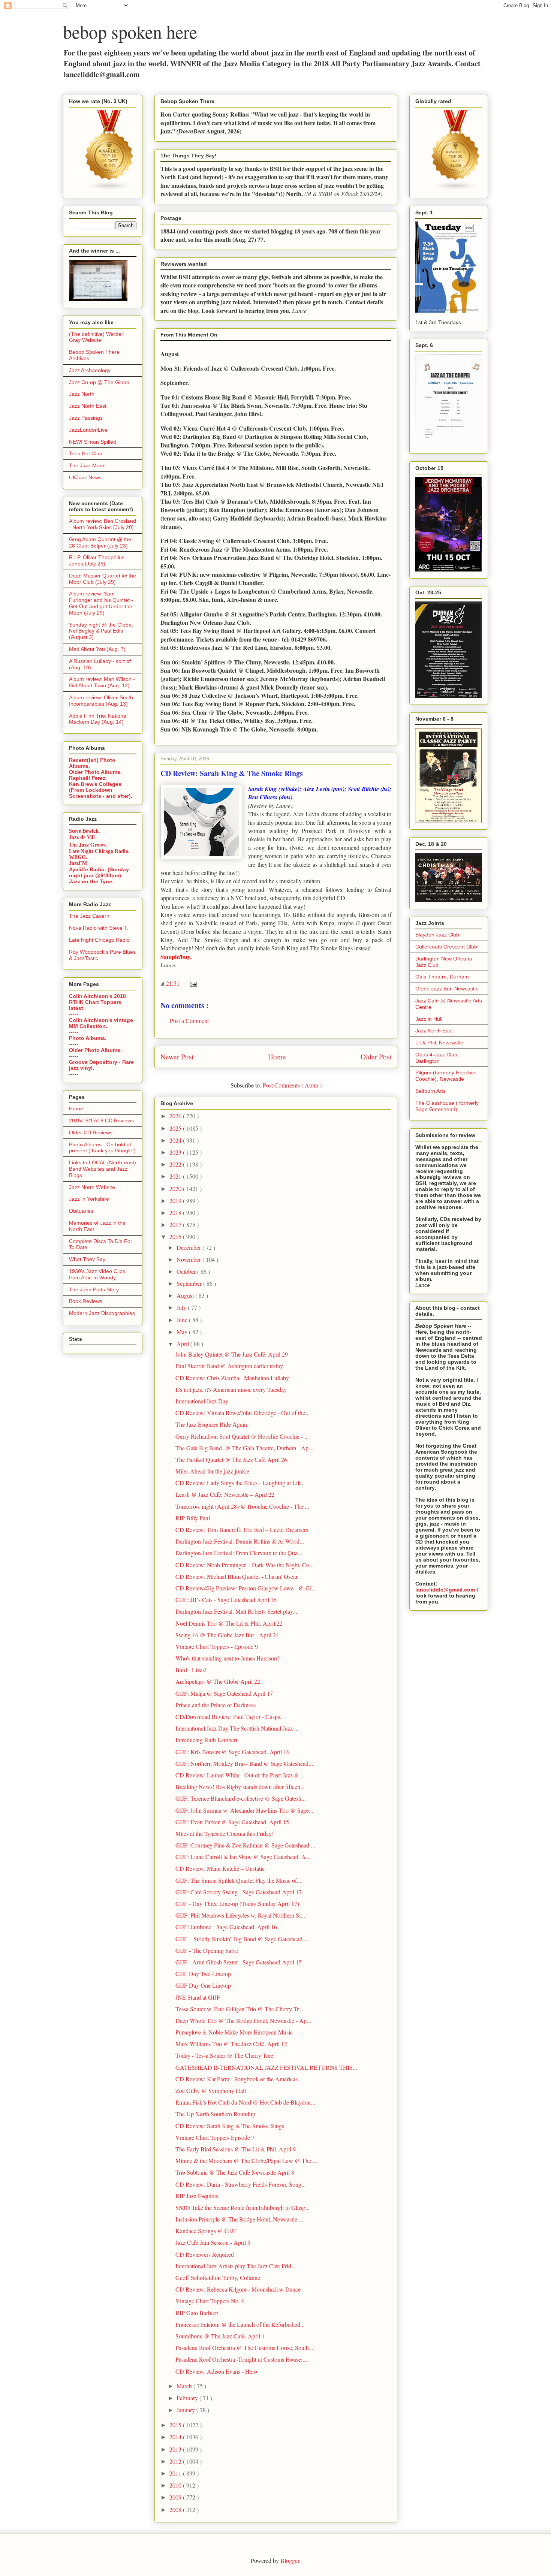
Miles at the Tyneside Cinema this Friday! (225, 1833)
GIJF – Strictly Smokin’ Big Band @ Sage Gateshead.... (242, 1939)
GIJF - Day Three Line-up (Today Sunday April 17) (237, 1904)
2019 (176, 1200)
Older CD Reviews (91, 1132)
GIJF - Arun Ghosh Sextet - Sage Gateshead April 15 (239, 1962)
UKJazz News (85, 477)
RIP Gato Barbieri (197, 2313)
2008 (176, 2509)
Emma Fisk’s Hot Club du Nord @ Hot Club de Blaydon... (245, 2102)
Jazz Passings (86, 418)
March (185, 2386)
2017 (176, 1224)
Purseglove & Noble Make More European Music (234, 2032)
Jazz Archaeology (90, 370)
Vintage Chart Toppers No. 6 (210, 2301)
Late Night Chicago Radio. (99, 851)
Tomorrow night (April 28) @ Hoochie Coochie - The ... (242, 1506)
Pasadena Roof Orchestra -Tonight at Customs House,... (241, 2359)
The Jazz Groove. (88, 844)
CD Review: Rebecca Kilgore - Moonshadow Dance (238, 2289)
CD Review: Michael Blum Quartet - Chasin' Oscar (237, 1576)
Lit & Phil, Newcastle (439, 1043)
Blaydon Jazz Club (437, 935)
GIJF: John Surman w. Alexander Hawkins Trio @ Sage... (244, 1810)
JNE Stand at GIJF (198, 1997)
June (183, 1320)
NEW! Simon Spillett (93, 442)
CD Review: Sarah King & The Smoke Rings (230, 2126)
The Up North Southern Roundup (215, 2114)
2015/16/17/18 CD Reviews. (102, 1120)
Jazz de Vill (82, 837)
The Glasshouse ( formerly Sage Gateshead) (447, 1106)
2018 (176, 1212)
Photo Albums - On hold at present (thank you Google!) (102, 1148)
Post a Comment (189, 1021)
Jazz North (82, 394)
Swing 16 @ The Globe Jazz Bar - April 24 (227, 1635)
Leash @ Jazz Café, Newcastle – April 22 (225, 1494)
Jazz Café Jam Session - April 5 (213, 2242)
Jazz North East (88, 406)
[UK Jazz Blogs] (109, 189)
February (188, 2398)
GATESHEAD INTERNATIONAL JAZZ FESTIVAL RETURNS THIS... (266, 2067)
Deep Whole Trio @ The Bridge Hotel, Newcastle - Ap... (243, 2020)
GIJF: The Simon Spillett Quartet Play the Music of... (238, 1880)
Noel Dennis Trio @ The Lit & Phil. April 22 (229, 1623)
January (186, 2410)
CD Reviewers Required (205, 2254)
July (182, 1307)
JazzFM (78, 863)
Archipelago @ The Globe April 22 (218, 1681)
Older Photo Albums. (95, 772)
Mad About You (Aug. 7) (97, 649)
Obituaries (81, 1211)
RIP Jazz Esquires (197, 2196)
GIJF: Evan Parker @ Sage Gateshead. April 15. (233, 1822)
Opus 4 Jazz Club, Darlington (437, 1058)
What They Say (87, 1259)
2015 (176, 2425)
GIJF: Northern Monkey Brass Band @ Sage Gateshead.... (245, 1763)
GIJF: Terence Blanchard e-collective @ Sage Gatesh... (241, 1798)
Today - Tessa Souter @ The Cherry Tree (224, 2055)
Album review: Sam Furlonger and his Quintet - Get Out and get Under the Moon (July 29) (101, 603)
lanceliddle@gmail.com (445, 1590)
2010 (176, 2485)
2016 (176, 1236)
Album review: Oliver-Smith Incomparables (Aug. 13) (101, 701)
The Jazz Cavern (89, 916)
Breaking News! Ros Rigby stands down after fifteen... (240, 1787)
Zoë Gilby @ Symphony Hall (211, 2091)
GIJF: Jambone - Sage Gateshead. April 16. (227, 1927)
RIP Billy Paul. (193, 1518)
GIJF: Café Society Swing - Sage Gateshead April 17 (239, 1892)
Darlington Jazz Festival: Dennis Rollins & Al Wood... (240, 1541)
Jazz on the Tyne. (91, 881)
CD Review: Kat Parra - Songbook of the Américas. (237, 2079)
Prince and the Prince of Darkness (216, 1705)
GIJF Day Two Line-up (203, 1974)
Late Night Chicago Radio (99, 940)
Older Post (376, 1057)
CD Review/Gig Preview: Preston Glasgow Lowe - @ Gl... (246, 1588)
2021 (176, 1176)
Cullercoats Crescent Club (446, 947)
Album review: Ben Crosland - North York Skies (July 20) (103, 524)
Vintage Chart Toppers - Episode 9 (217, 1646)
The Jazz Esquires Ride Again (211, 1424)
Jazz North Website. (93, 1187)
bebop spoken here (130, 31)
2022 (176, 1164)
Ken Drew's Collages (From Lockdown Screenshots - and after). (101, 790)
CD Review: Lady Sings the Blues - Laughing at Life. (239, 1483)
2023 (176, 1152)
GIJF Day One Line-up (203, 1985)
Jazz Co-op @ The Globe (99, 382)
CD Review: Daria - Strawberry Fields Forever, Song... (241, 2184)
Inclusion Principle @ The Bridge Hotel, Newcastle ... (239, 2219)
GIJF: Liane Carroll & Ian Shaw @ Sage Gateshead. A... (243, 1857)
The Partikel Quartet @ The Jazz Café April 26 (231, 1459)
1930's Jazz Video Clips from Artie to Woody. (97, 1274)
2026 (176, 1116)
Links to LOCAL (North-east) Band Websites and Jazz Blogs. (103, 1169)
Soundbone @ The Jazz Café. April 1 (220, 2336)
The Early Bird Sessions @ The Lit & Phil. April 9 (236, 2149)
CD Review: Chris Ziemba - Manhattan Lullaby (232, 1378)
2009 (176, 2497)
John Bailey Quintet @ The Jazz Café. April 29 (232, 1354)
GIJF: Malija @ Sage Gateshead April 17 (224, 1693)
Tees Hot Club (86, 453)
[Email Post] (192, 983)
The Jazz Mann (87, 465)
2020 (176, 1189)
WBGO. (78, 857)
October (187, 1271)
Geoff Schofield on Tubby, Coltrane (218, 2278)
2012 (176, 2461)
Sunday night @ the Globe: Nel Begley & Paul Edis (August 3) (101, 631)
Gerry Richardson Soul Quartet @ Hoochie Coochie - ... (242, 1436)
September (190, 1283)
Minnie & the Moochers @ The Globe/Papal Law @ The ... (246, 2161)
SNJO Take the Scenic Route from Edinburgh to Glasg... (243, 2207)
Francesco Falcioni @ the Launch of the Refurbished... (240, 2324)
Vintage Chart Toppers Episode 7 (215, 2137)
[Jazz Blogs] (456, 189)
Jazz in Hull (429, 1019)
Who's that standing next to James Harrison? (228, 1658)
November (189, 1259)
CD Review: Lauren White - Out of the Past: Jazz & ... (240, 1775)
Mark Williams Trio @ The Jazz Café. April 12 (231, 2044)
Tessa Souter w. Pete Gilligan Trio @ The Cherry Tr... (239, 2009)
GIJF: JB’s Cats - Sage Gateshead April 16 (226, 1600)
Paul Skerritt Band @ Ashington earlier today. (230, 1366)
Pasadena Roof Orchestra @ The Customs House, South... (244, 2348)
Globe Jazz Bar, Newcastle (447, 989)
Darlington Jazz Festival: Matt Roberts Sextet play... (236, 1611)
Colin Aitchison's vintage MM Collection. (101, 1023)
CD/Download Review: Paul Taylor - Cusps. (228, 1717)
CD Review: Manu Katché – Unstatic (220, 1868)
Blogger (290, 2560)
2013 (176, 2449)
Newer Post (177, 1057)
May (183, 1332)
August (186, 1295)
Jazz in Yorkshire (89, 1199)
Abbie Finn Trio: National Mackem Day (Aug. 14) (98, 719)
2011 (176, 2473)
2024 (176, 1140)
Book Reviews (86, 1301)
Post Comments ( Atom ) (292, 1085)
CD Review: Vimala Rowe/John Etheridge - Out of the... (243, 1413)
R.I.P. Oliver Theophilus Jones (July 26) (97, 560)
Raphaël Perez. (88, 778)
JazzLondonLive (88, 430)
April (183, 1344)
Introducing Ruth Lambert (206, 1740)
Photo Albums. (88, 1038)
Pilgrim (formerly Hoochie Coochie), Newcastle (445, 1076)
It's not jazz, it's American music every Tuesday (231, 1389)
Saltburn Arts (430, 1091)
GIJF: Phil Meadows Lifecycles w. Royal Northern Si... (240, 1915)
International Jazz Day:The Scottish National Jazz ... (237, 1728)
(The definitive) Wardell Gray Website (96, 337)
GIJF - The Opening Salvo (207, 1950)
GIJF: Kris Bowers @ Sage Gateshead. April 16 (232, 1752)
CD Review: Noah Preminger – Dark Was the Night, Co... (245, 1565)
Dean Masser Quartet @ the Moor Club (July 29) (103, 579)
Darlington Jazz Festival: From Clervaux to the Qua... (239, 1553)
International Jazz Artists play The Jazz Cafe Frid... (236, 2266)
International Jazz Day (202, 1401)
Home (277, 1057)
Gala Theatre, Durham (442, 977)
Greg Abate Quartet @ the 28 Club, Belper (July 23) (100, 542)
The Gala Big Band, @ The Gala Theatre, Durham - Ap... (244, 1448)
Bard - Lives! (191, 1670)
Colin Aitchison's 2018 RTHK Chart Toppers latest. (97, 1002)
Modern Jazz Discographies (102, 1313)
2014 (176, 2437)
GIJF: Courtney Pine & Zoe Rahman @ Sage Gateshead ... (245, 1845)
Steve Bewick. (85, 831)
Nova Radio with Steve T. (99, 928)
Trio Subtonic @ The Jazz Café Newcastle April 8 (235, 2172)
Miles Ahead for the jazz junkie (212, 1471)
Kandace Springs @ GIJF (206, 2231)
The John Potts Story (94, 1289)
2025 (176, 1128)
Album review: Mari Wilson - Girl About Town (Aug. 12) (102, 682)
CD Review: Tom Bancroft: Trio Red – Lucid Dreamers (242, 1530)
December (189, 1247)
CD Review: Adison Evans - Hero (216, 2371)
